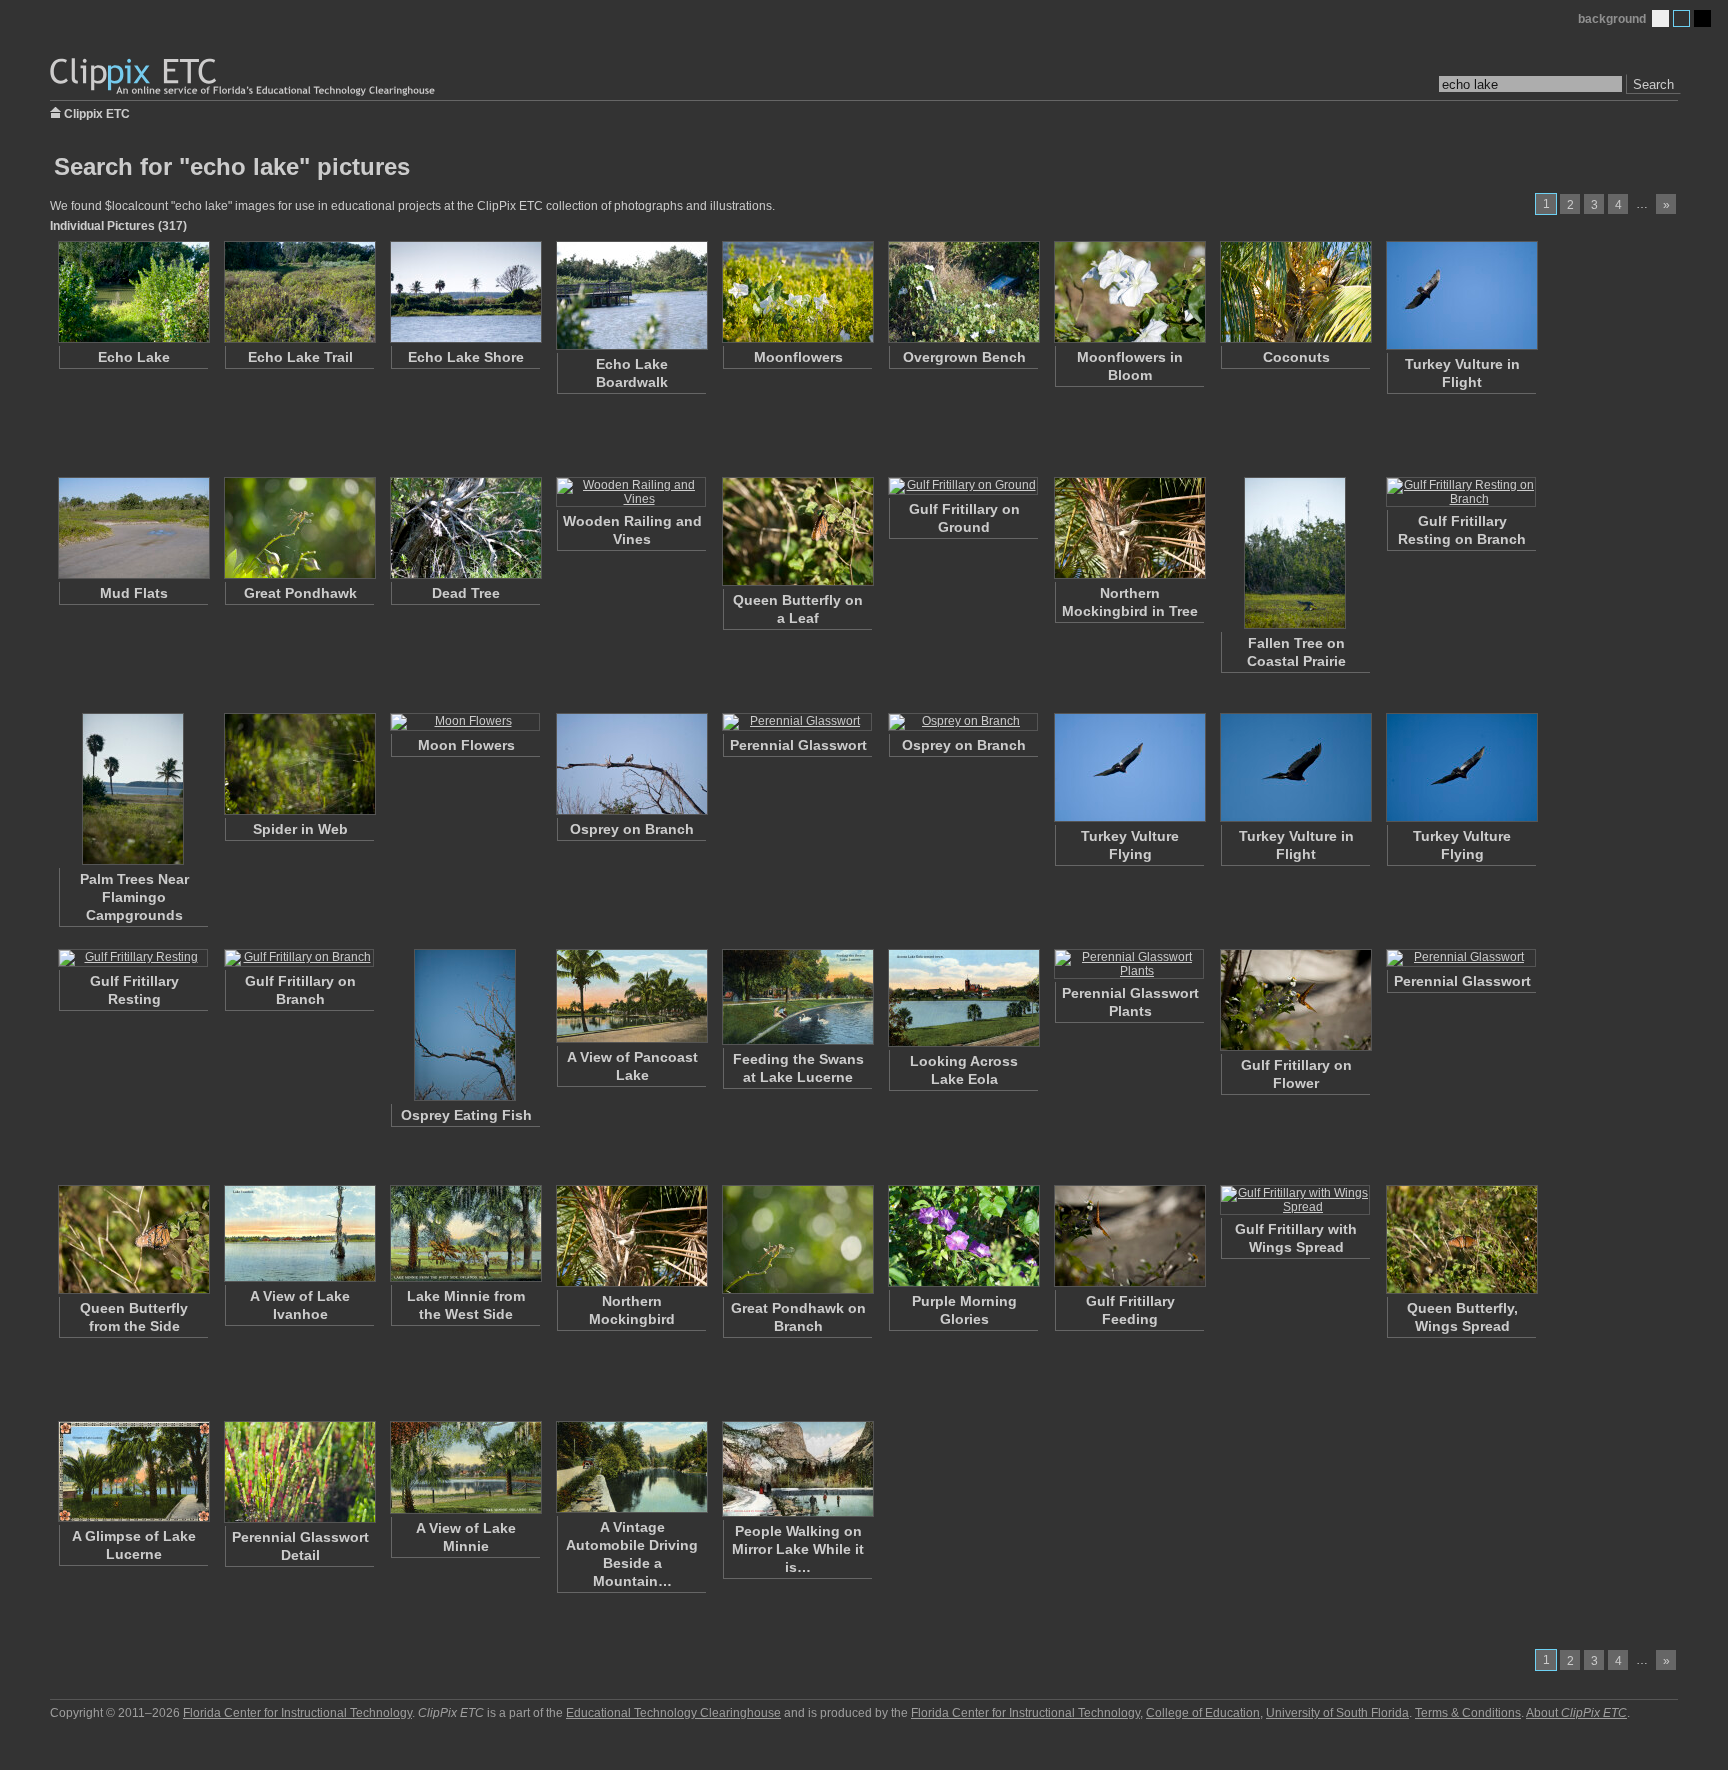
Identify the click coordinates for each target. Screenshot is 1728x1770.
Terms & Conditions (1468, 1713)
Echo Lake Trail (300, 357)
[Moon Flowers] (465, 722)
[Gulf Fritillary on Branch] (299, 958)
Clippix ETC (97, 112)
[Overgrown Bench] (963, 292)
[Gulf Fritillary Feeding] (1129, 1236)
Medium (1681, 18)
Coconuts (1296, 357)
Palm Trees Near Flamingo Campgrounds (134, 897)
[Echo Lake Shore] (465, 292)
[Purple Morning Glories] (963, 1236)
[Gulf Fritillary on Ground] (963, 486)
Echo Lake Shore (466, 357)
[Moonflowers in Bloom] (1129, 292)
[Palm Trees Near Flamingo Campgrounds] (133, 789)
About (1576, 1713)
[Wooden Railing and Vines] (631, 492)
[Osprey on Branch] (631, 764)
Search (1653, 84)
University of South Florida (1337, 1713)
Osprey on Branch (632, 829)
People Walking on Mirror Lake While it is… (798, 1549)
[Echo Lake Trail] (299, 292)
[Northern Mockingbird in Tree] (1129, 528)
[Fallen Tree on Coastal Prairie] (1295, 553)
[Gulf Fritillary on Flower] (1295, 1000)
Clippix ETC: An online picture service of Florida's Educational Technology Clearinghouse (244, 77)
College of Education (1203, 1713)
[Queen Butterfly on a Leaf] (797, 531)
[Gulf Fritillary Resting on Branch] (1461, 492)
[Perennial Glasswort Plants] (1129, 964)
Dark (1702, 18)
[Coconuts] (1295, 292)
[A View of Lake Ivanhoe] (299, 1233)
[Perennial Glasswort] (797, 722)
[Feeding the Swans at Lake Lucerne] (797, 997)
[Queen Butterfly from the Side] (133, 1239)
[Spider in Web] (299, 764)
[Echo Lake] (133, 292)
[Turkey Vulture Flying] (1129, 767)
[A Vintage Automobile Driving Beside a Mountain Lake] (631, 1467)
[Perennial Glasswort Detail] (299, 1472)
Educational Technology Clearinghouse (673, 1713)
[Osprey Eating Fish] (465, 1025)
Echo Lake (134, 357)
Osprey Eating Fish (466, 1115)
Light (1660, 18)
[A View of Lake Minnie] (465, 1467)
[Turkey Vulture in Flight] (1461, 295)
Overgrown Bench (964, 357)
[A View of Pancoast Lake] (631, 996)
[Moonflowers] (797, 292)
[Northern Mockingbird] (631, 1236)
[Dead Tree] (465, 528)
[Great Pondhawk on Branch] (797, 1239)
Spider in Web (300, 829)
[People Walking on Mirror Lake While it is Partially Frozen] (797, 1469)
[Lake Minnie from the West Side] (465, 1233)
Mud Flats (134, 593)
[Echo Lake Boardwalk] (631, 295)
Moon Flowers (466, 745)
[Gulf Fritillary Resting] (133, 958)
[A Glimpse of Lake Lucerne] (133, 1471)
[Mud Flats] (133, 528)
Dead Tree (466, 593)
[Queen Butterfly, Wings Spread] (1461, 1239)
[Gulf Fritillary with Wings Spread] (1295, 1200)
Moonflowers (798, 357)
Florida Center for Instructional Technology (297, 1713)
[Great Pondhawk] (299, 528)
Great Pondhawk (300, 593)
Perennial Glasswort (798, 745)
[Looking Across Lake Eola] (963, 998)
